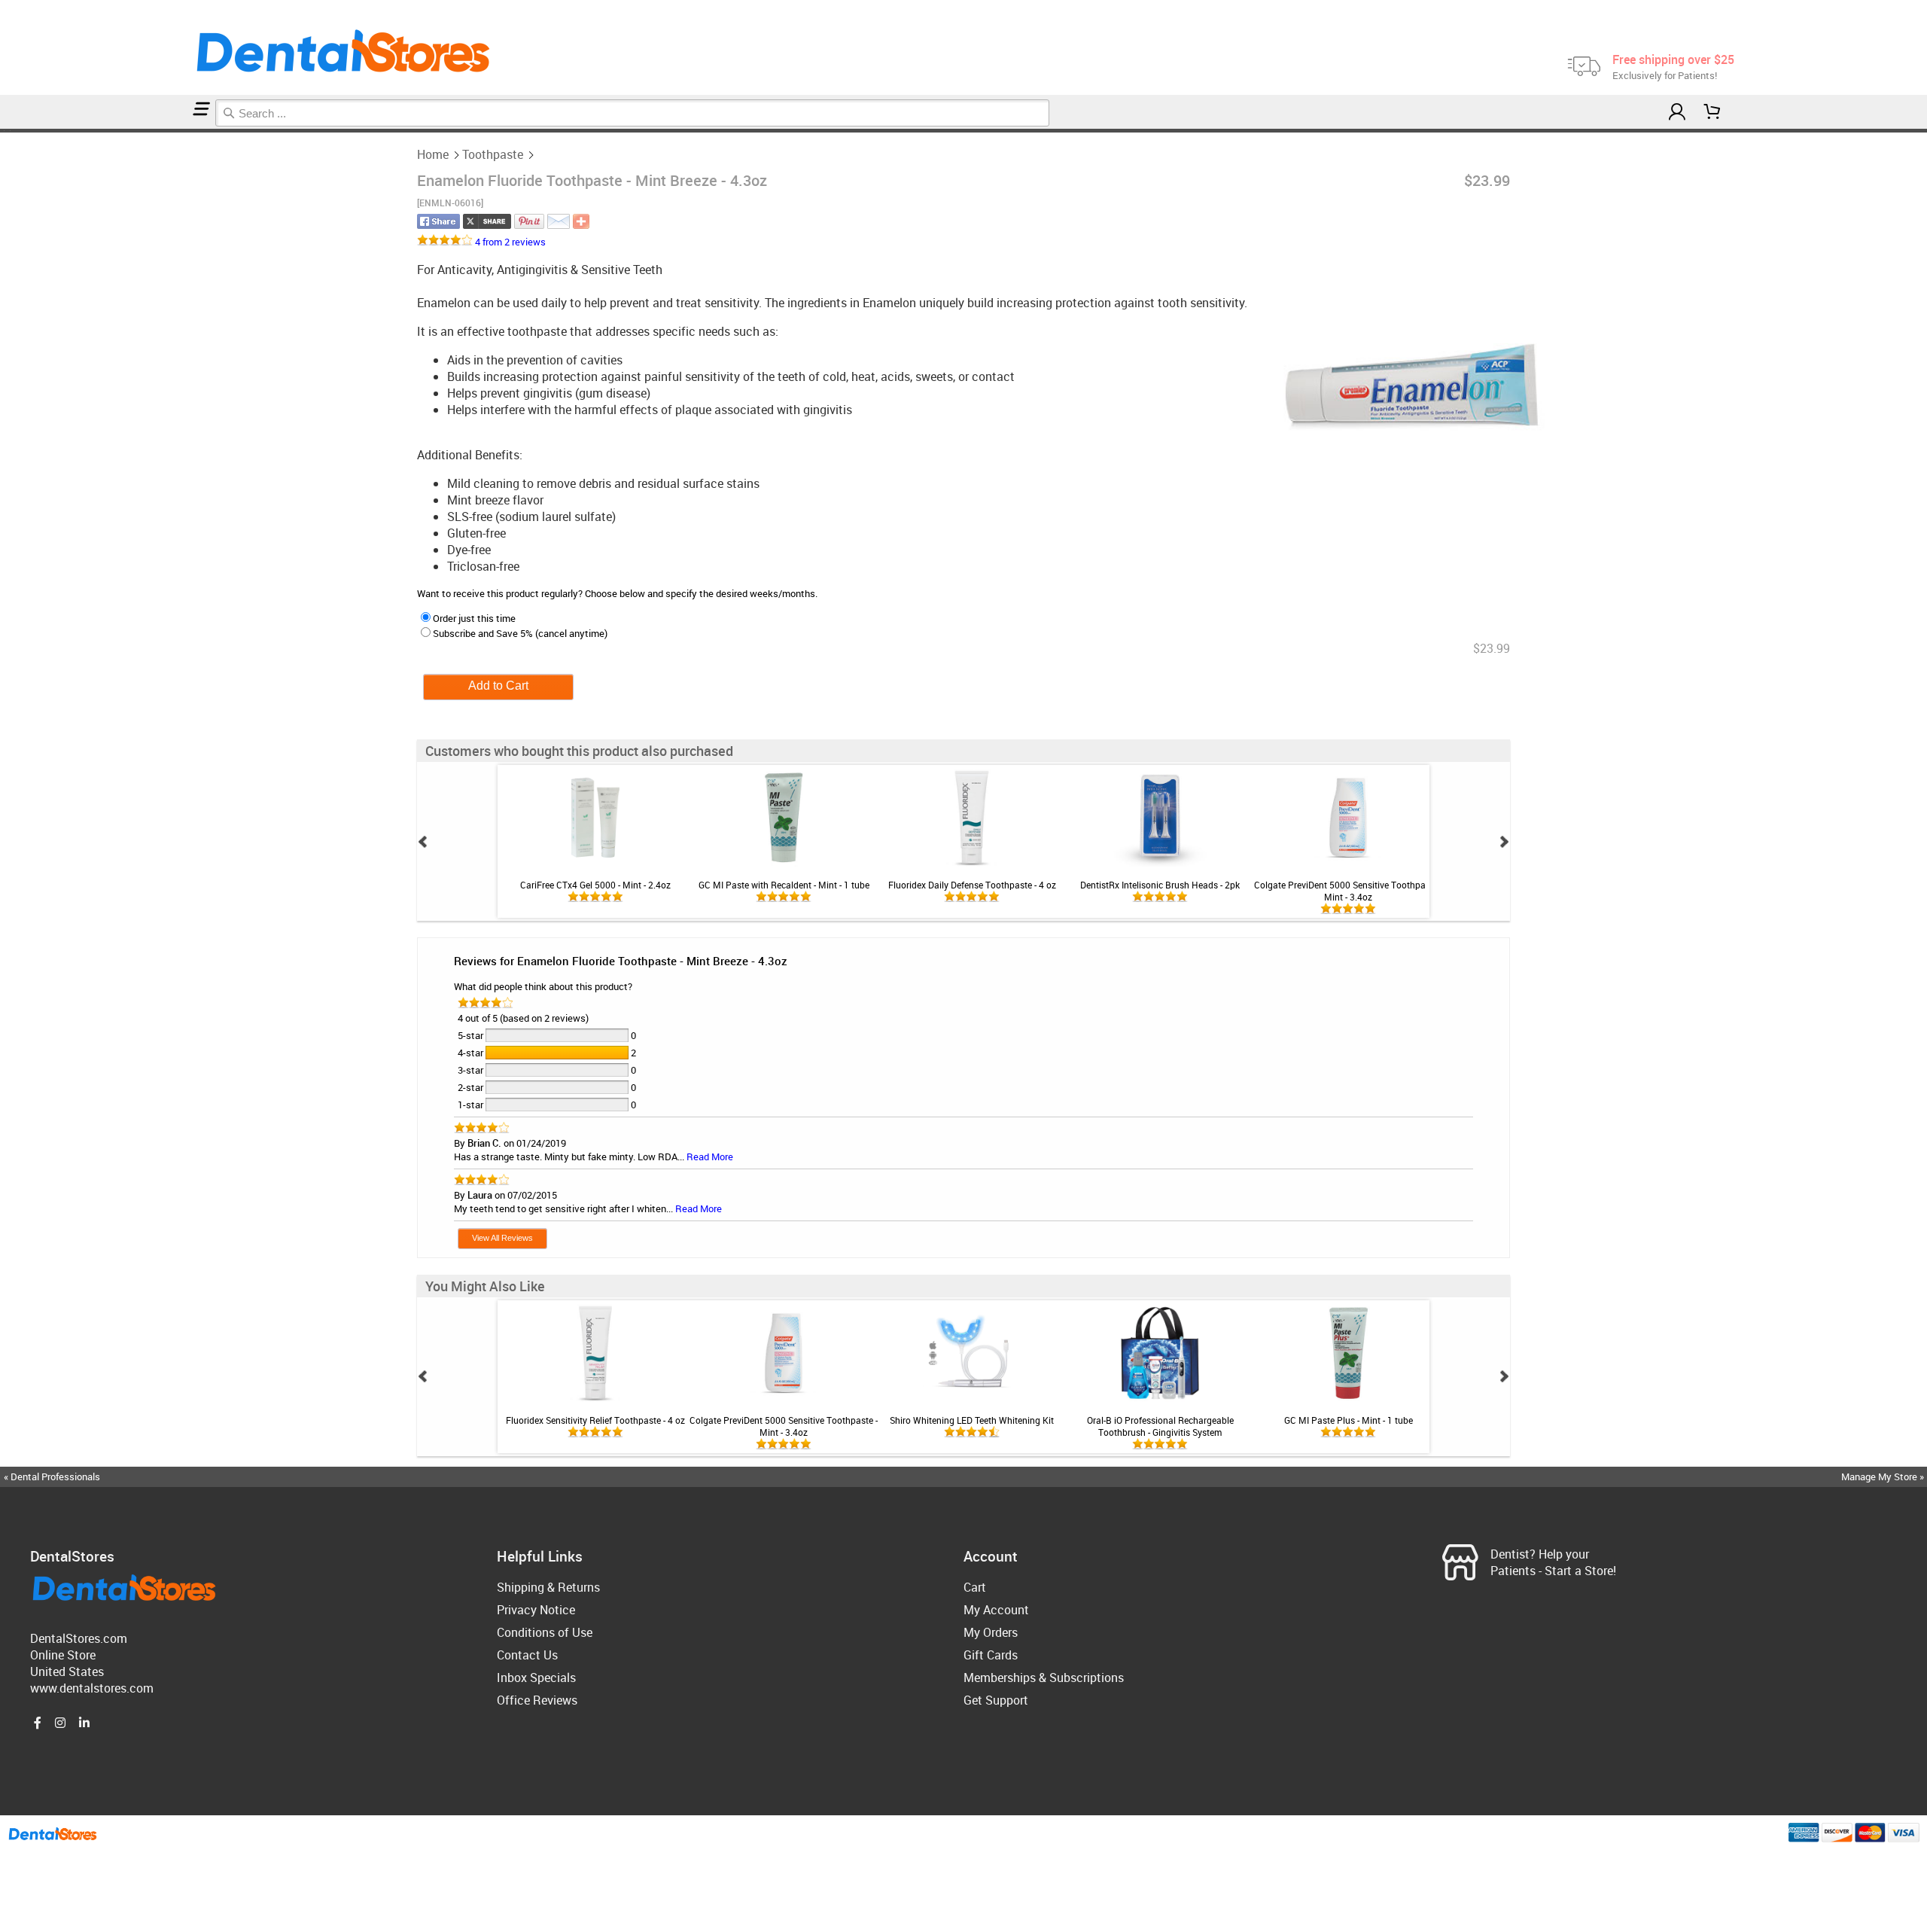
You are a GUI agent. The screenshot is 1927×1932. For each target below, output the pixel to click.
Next (1504, 842)
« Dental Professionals (52, 1476)
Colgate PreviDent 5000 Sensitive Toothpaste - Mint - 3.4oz (1348, 891)
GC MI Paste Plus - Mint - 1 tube (1349, 1420)
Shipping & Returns (548, 1587)
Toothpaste (493, 154)
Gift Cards (991, 1655)
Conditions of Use (545, 1632)
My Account (996, 1610)
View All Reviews (502, 1238)
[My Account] (1677, 112)
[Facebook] (38, 1723)
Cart (975, 1587)
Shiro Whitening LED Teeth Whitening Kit (972, 1420)
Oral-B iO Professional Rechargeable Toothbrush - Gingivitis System (1160, 1426)
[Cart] (1712, 112)
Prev (423, 842)
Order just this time (474, 618)
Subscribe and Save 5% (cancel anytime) (520, 633)
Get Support (996, 1700)
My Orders (991, 1632)
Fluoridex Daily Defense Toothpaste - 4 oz (972, 885)
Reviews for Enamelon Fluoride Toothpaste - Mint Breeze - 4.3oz (621, 961)
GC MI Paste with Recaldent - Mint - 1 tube (784, 885)
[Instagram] (60, 1723)
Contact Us (527, 1655)
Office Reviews (537, 1700)
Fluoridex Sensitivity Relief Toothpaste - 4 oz (595, 1420)
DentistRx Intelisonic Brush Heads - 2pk (1160, 885)
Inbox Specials (536, 1678)
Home (433, 154)
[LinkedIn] (84, 1723)
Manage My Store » (1884, 1476)
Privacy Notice (536, 1610)
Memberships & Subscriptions (1044, 1678)
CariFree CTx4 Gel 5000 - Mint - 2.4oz (595, 885)
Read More (710, 1156)
